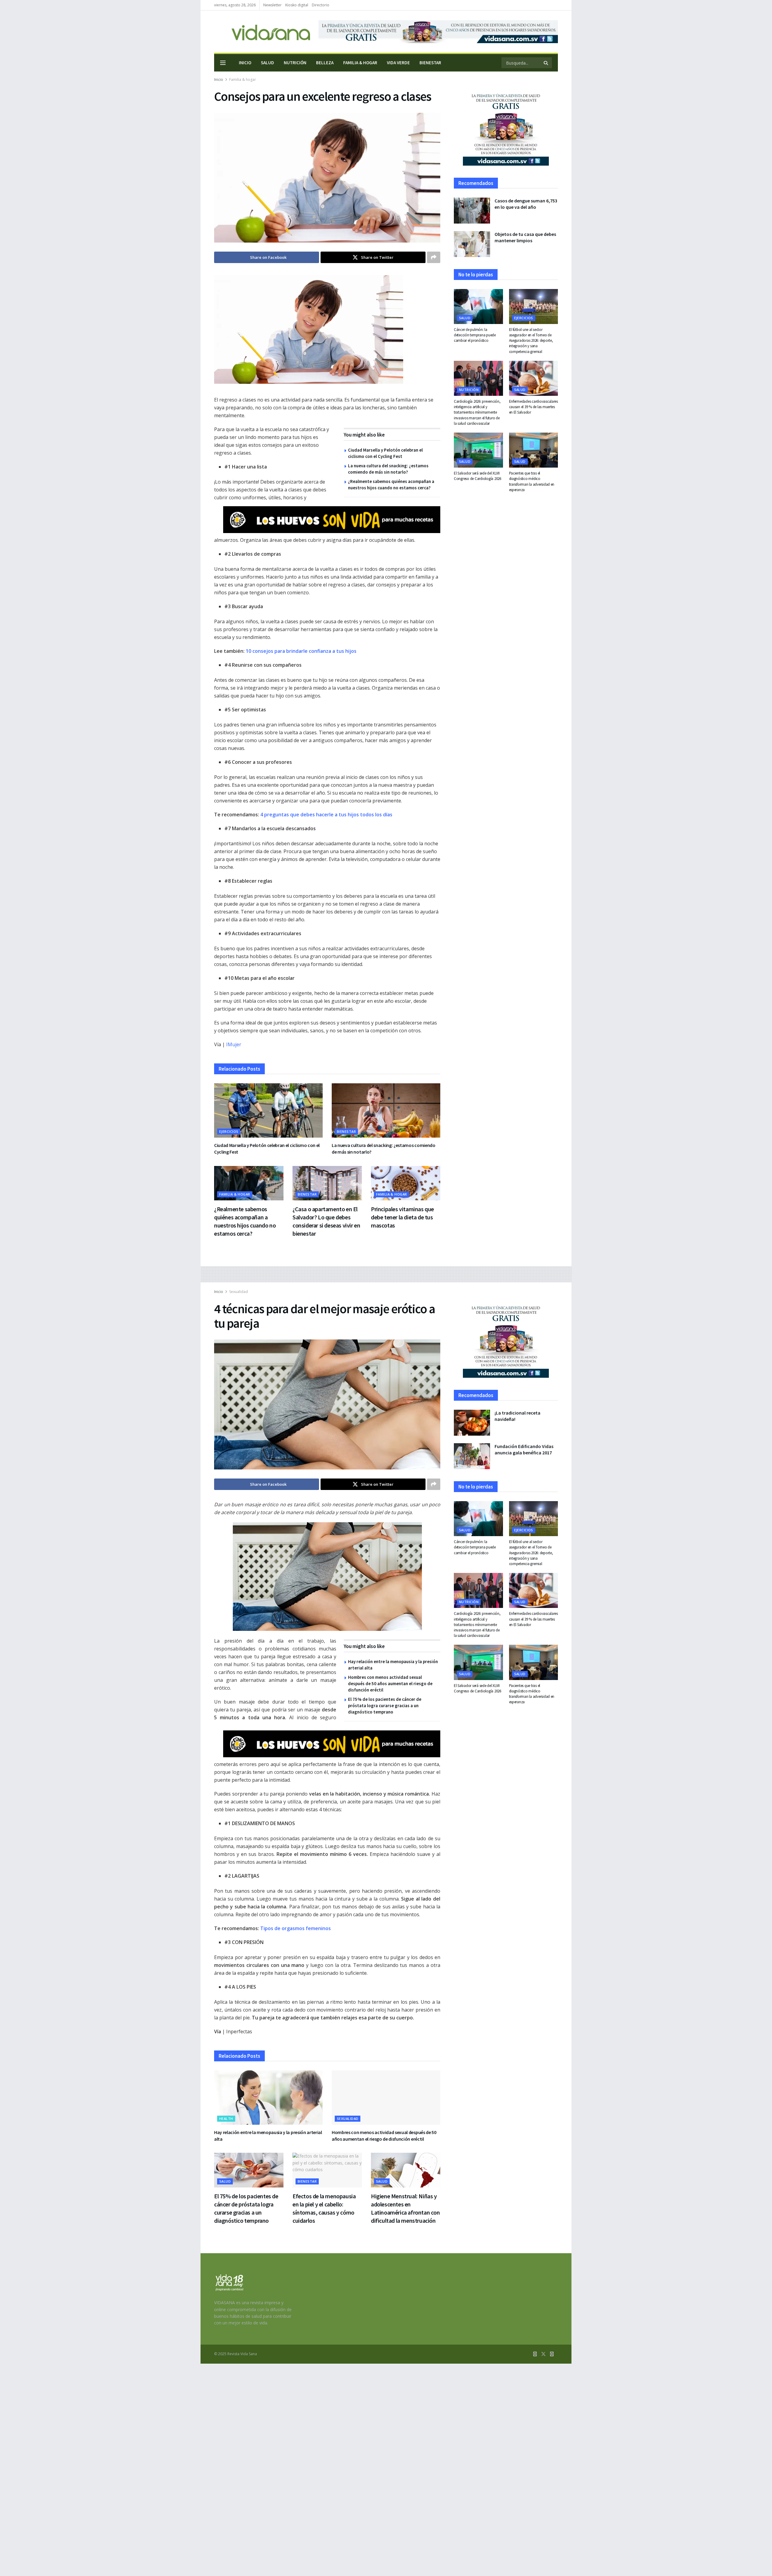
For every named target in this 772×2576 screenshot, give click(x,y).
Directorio (321, 5)
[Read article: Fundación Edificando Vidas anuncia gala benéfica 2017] (472, 1456)
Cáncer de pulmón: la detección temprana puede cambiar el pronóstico (475, 335)
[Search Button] (546, 63)
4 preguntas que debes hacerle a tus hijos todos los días (326, 815)
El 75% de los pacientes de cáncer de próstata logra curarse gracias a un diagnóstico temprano (385, 1706)
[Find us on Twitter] (543, 2354)
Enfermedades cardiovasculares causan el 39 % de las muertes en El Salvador (533, 407)
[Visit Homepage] (262, 32)
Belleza (325, 63)
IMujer (234, 1044)
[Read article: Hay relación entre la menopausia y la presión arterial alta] (268, 2098)
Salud (267, 63)
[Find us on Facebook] (535, 2354)
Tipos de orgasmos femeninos (296, 1928)
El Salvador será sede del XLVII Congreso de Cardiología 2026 (478, 476)
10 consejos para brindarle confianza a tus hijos (301, 651)
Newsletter (272, 5)
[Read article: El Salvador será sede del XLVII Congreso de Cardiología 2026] (478, 450)
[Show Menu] (223, 63)
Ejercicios (229, 1131)
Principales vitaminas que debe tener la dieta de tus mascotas (402, 1217)
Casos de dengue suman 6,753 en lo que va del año (526, 204)
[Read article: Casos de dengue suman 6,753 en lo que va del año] (472, 211)
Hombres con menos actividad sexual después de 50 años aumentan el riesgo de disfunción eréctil (390, 1683)
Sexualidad (239, 1292)
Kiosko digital (297, 5)
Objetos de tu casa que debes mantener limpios (525, 237)
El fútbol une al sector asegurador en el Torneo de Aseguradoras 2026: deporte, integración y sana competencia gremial (531, 341)
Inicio (245, 63)
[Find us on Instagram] (552, 2354)
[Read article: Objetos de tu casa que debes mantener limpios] (472, 244)
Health (226, 2119)
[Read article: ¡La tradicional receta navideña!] (472, 1423)
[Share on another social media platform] (434, 257)
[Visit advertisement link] (438, 32)
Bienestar (430, 63)
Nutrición (295, 63)
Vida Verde (398, 63)
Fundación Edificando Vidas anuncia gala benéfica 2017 (524, 1449)
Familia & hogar (360, 63)
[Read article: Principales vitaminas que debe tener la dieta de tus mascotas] (406, 1183)
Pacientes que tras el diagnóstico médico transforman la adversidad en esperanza (532, 481)
